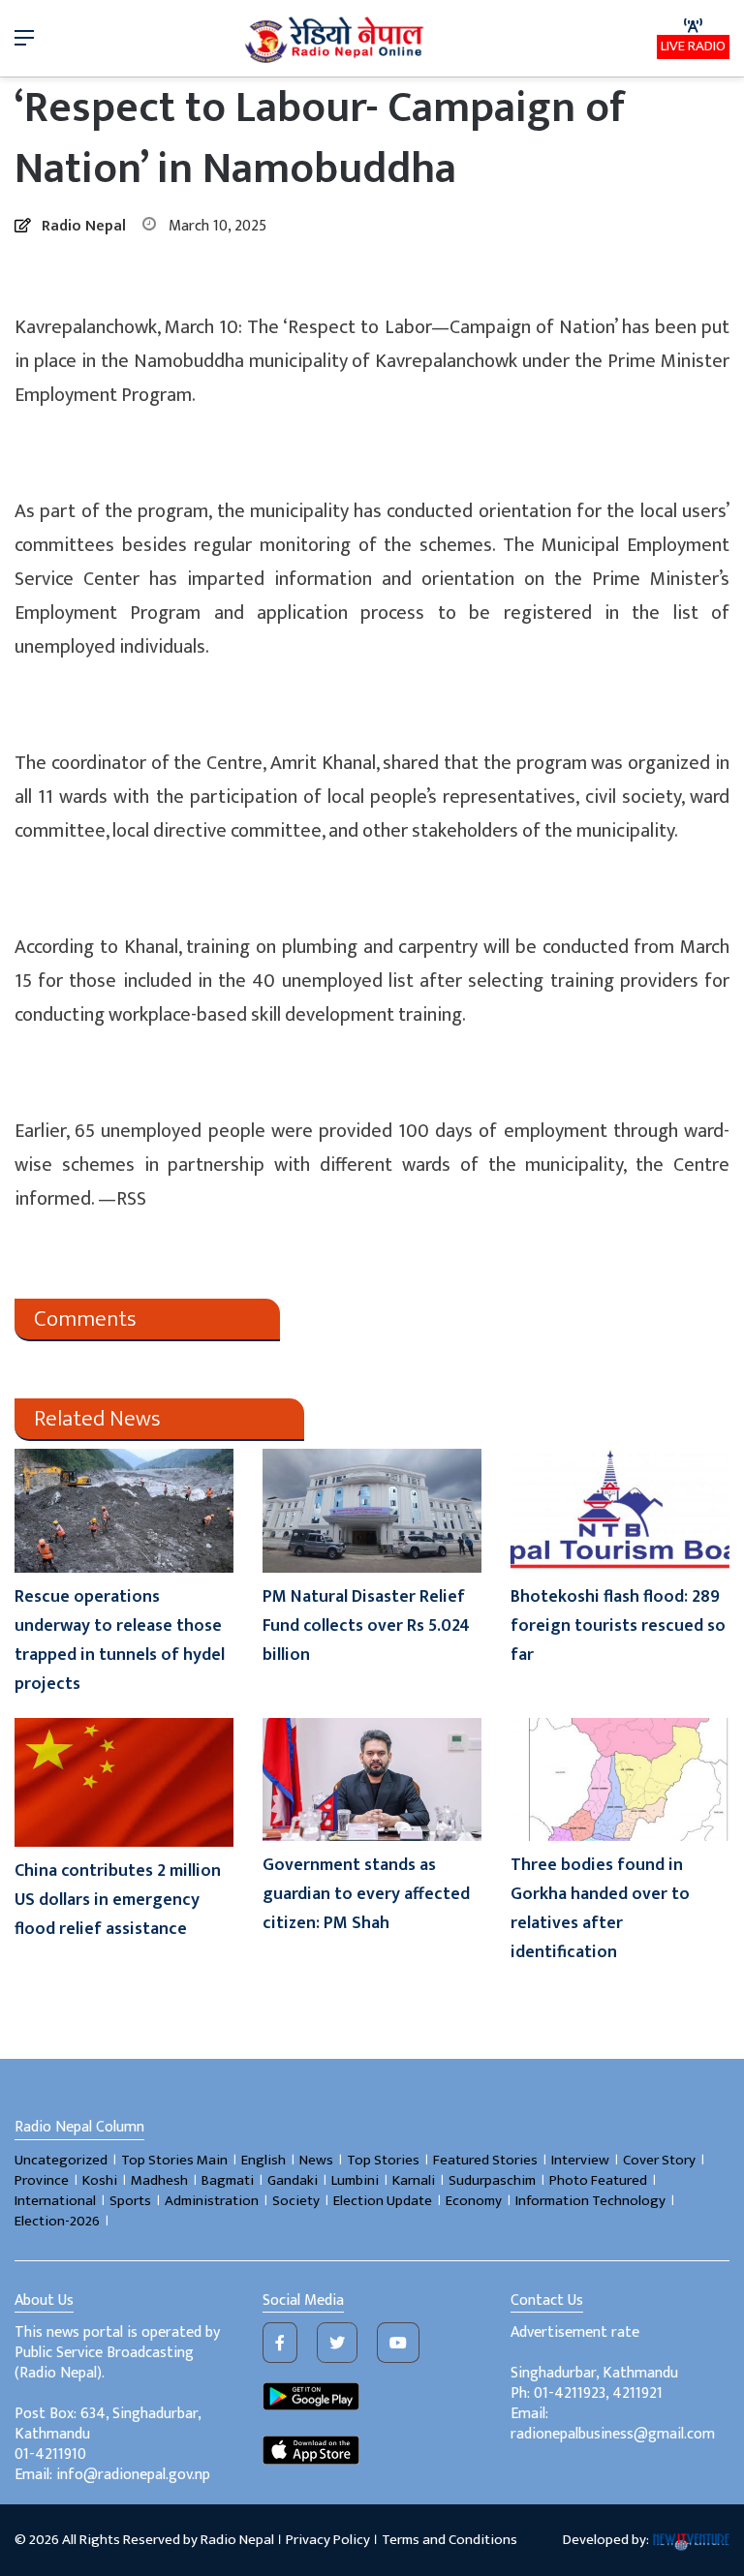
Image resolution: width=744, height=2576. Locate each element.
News (316, 2160)
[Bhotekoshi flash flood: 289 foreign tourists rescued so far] (620, 1510)
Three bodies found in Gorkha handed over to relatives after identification (600, 1909)
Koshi (100, 2180)
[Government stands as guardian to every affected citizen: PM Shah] (372, 1779)
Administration (212, 2201)
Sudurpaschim (492, 2180)
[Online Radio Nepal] (336, 38)
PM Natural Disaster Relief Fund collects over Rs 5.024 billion (366, 1626)
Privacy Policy (328, 2540)
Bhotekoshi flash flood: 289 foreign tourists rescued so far (618, 1626)
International (55, 2201)
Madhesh (159, 2180)
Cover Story (659, 2160)
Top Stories (383, 2160)
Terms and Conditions (449, 2540)
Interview (580, 2160)
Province (42, 2180)
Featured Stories (485, 2160)
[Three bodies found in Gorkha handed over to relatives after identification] (620, 1779)
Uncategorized (61, 2160)
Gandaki (293, 2180)
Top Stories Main (174, 2160)
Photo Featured (598, 2180)
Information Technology (590, 2201)
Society (296, 2201)
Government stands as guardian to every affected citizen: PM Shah (366, 1894)
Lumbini (355, 2180)
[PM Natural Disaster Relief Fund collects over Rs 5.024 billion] (372, 1510)
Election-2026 (57, 2221)
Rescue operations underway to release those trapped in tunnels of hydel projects (120, 1641)
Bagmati (228, 2180)
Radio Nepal (84, 226)
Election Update (383, 2201)
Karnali (414, 2180)
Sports (130, 2201)
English (263, 2160)
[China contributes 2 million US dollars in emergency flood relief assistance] (124, 1782)
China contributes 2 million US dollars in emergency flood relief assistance (118, 1900)
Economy (474, 2201)
